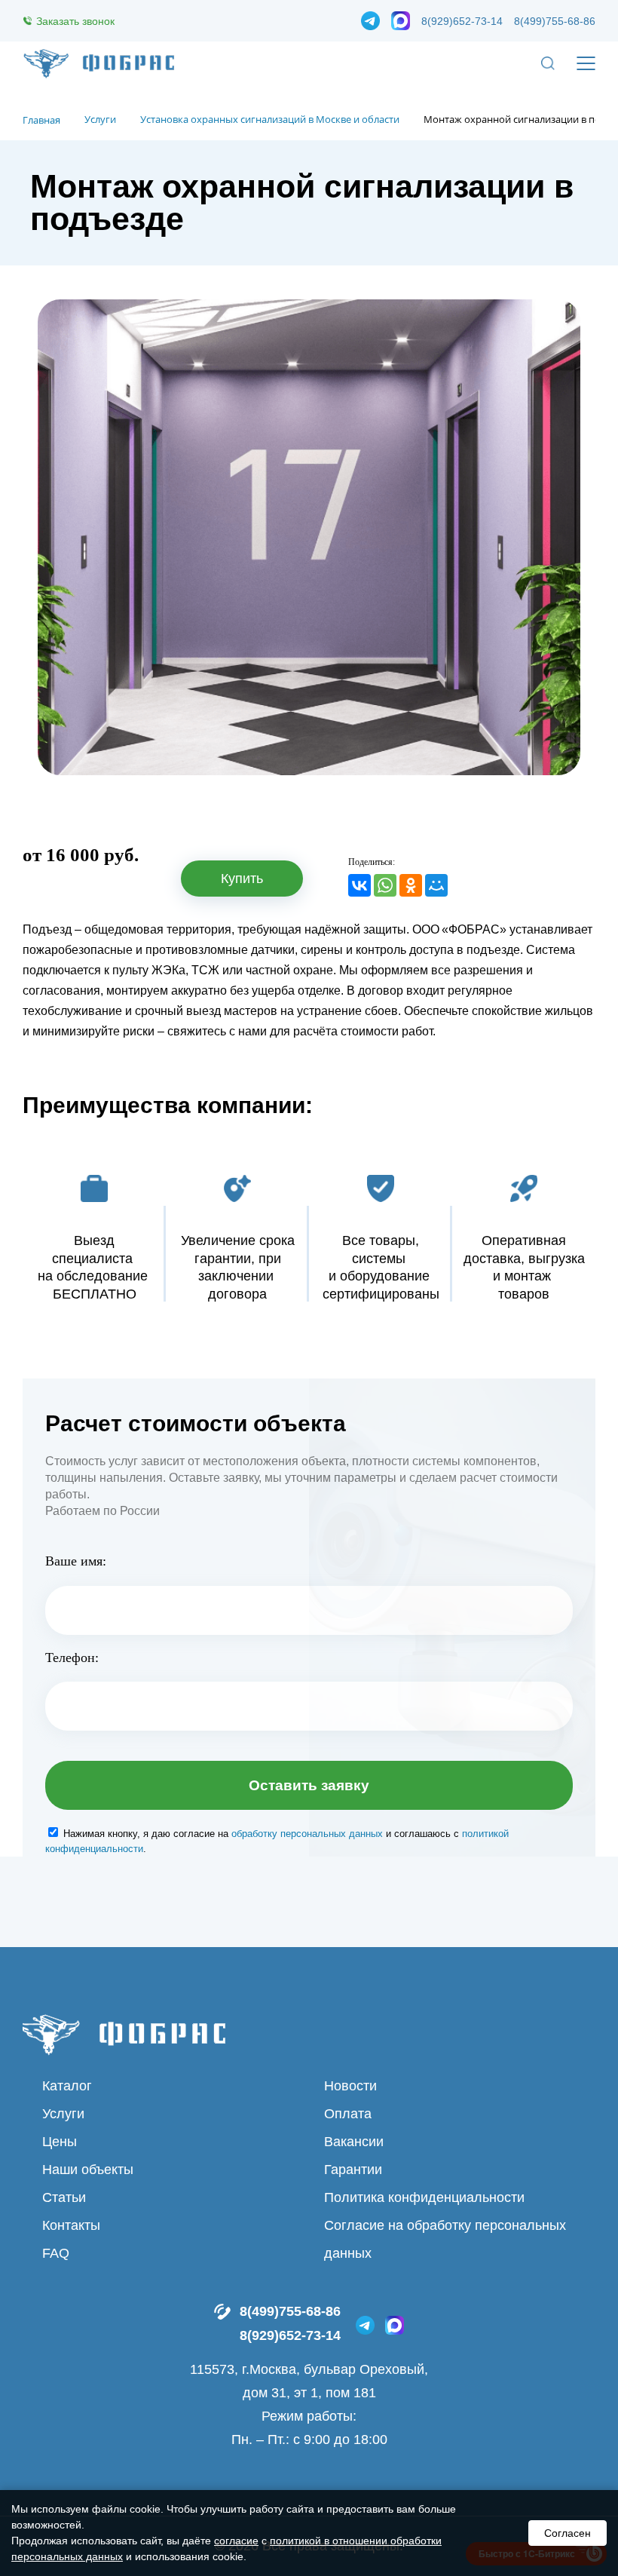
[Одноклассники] (411, 885)
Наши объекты (88, 2170)
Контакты (71, 2225)
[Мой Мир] (436, 885)
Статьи (64, 2197)
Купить (242, 879)
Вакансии (354, 2142)
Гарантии (353, 2170)
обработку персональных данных (307, 1834)
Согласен (568, 2533)
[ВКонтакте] (359, 885)
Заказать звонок (75, 21)
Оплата (348, 2114)
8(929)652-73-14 (462, 21)
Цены (60, 2142)
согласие (236, 2541)
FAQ (56, 2253)
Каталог (67, 2086)
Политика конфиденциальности (424, 2197)
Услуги (63, 2114)
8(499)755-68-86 (555, 21)
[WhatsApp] (385, 885)
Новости (350, 2086)
